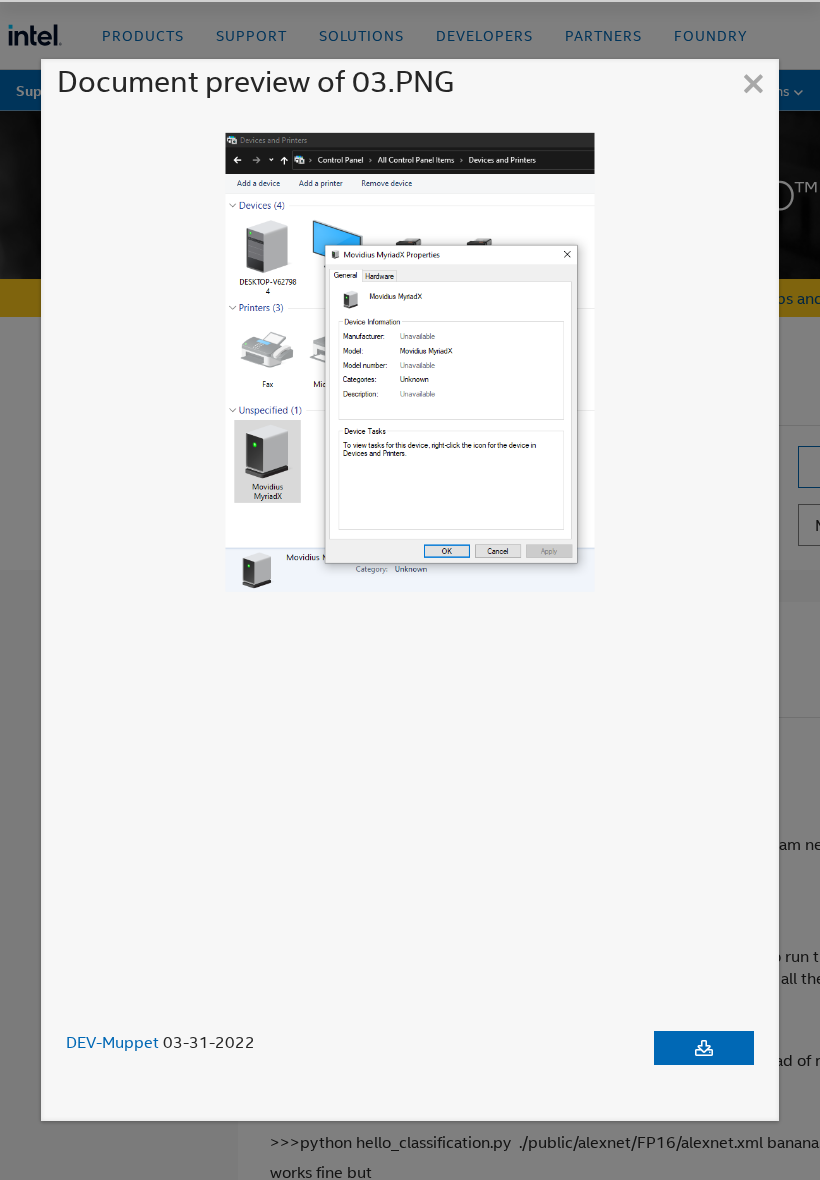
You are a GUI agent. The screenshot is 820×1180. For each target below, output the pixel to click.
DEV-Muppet (112, 1042)
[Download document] (704, 1048)
